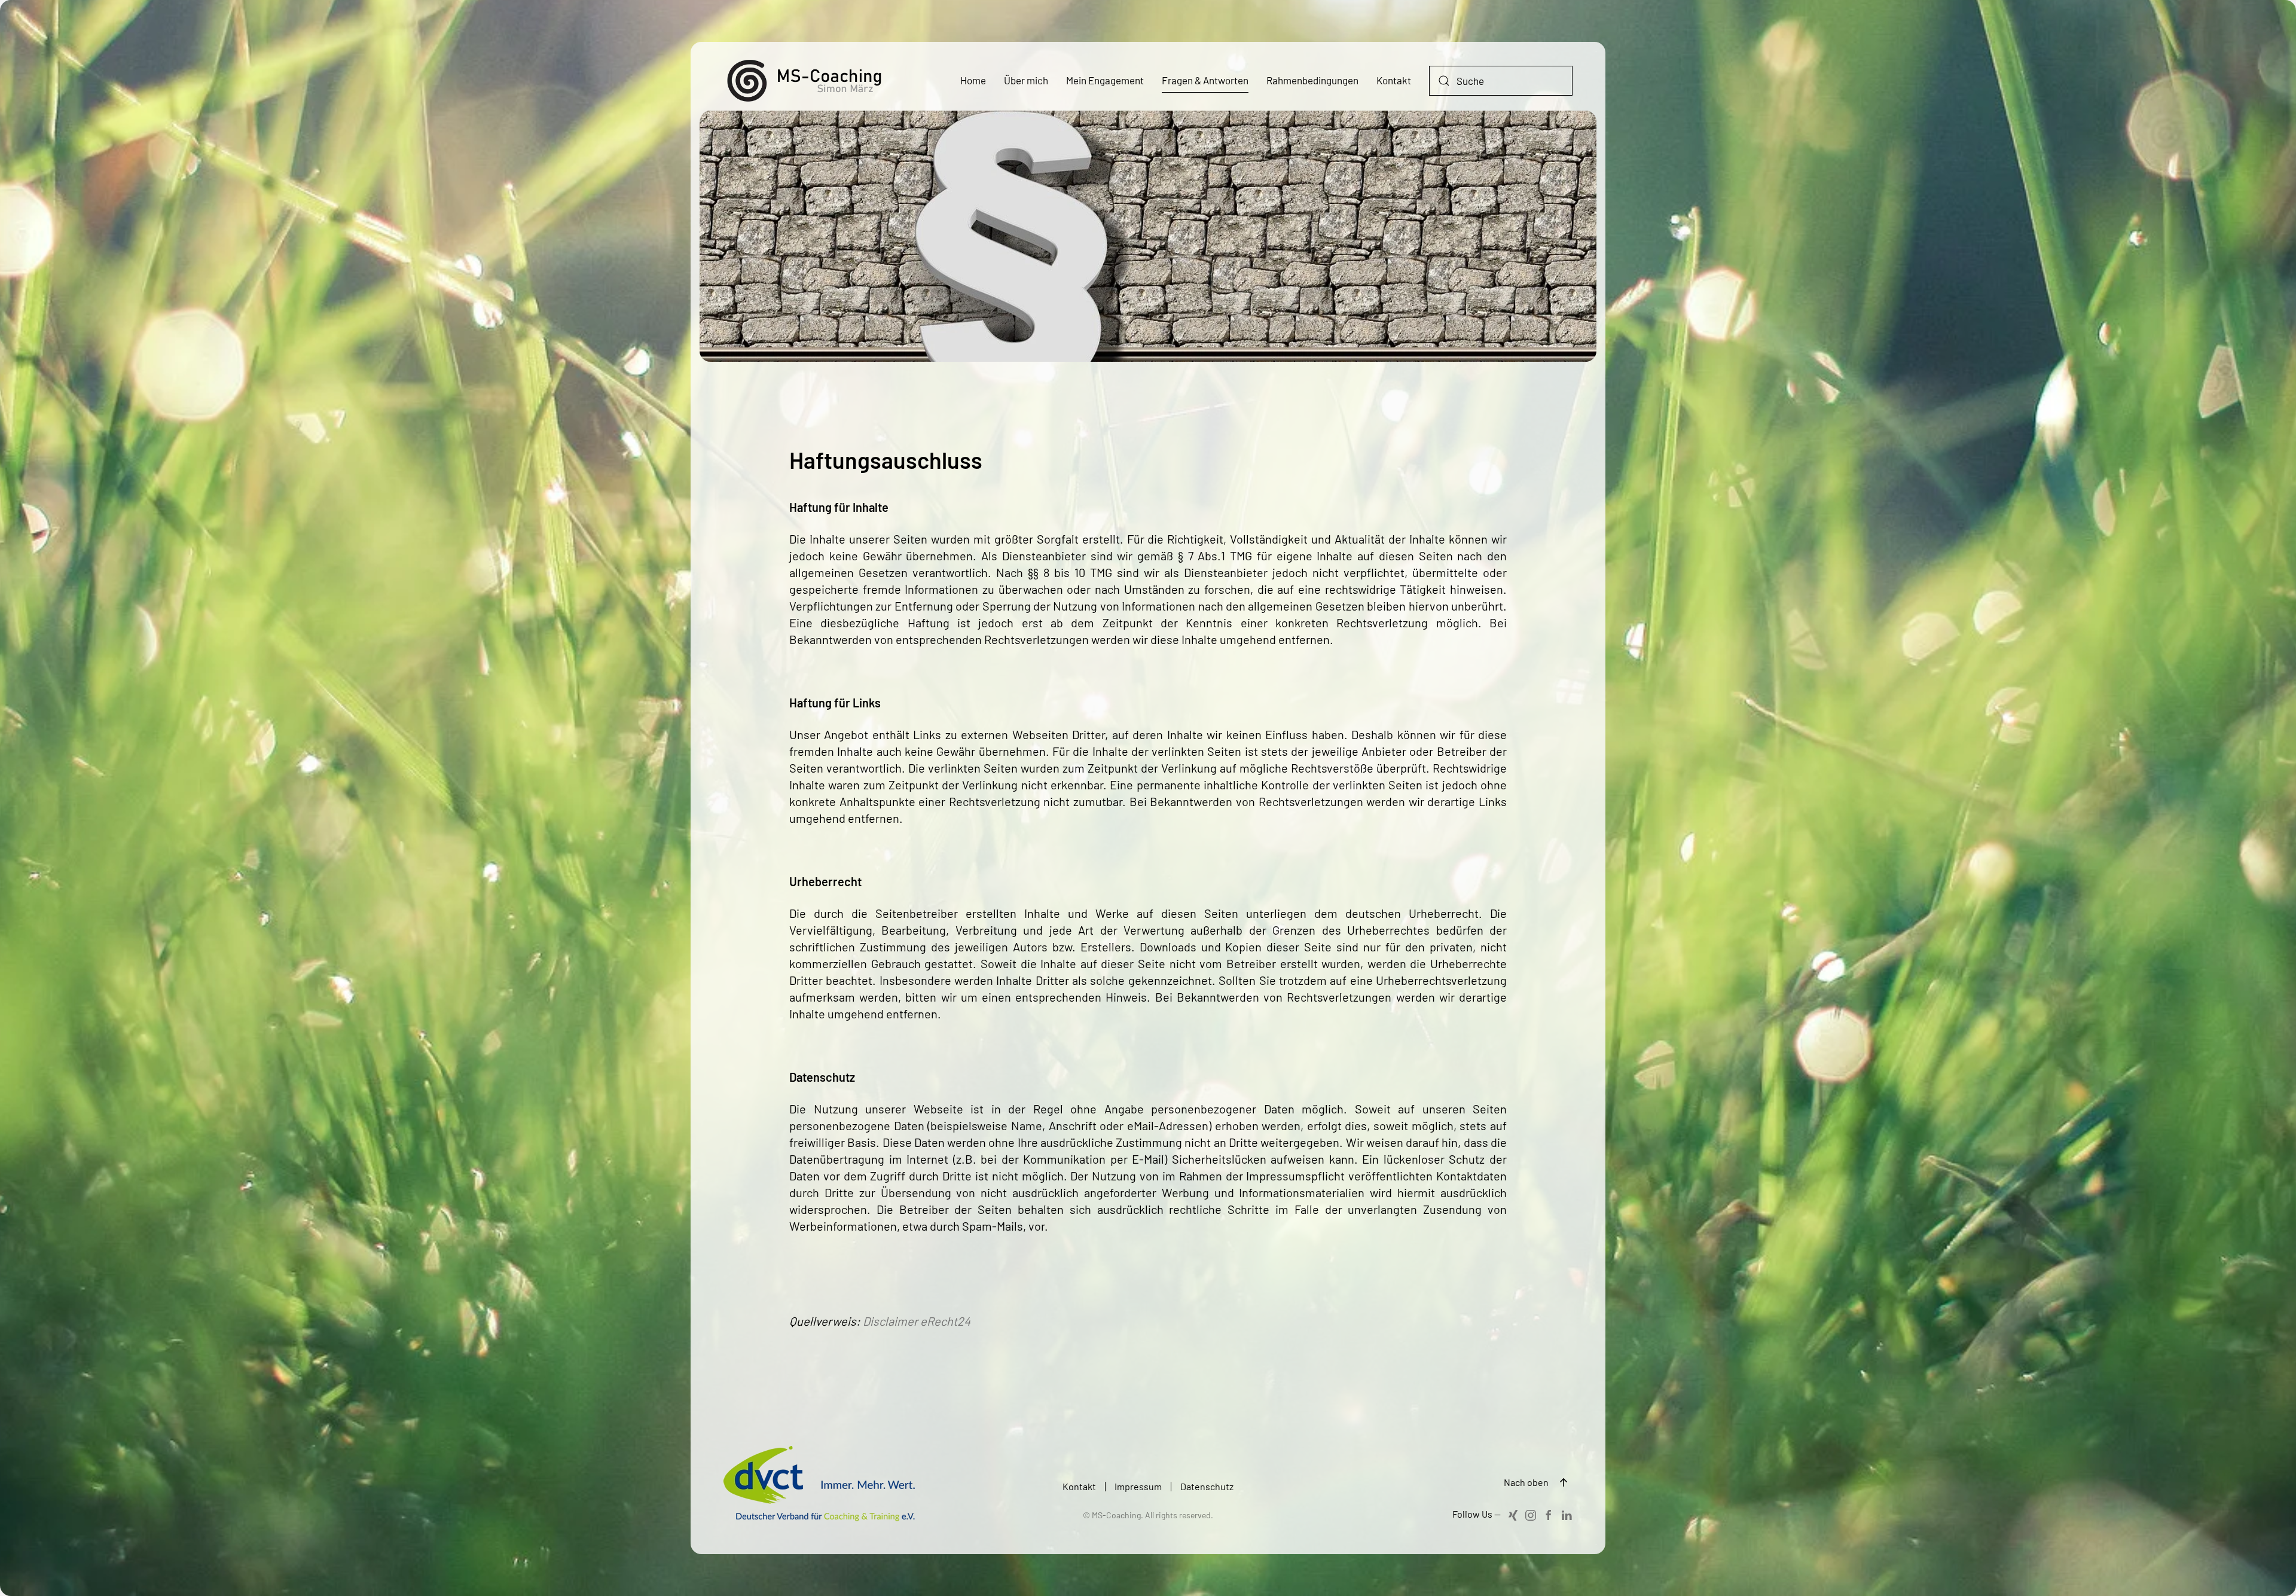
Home (973, 80)
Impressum (1138, 1486)
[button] (1564, 1482)
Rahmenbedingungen (1312, 80)
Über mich (1026, 80)
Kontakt (1394, 80)
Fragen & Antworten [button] (1205, 80)
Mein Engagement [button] (1105, 80)
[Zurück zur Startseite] (814, 81)
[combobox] (1501, 81)
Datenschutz (1207, 1486)
